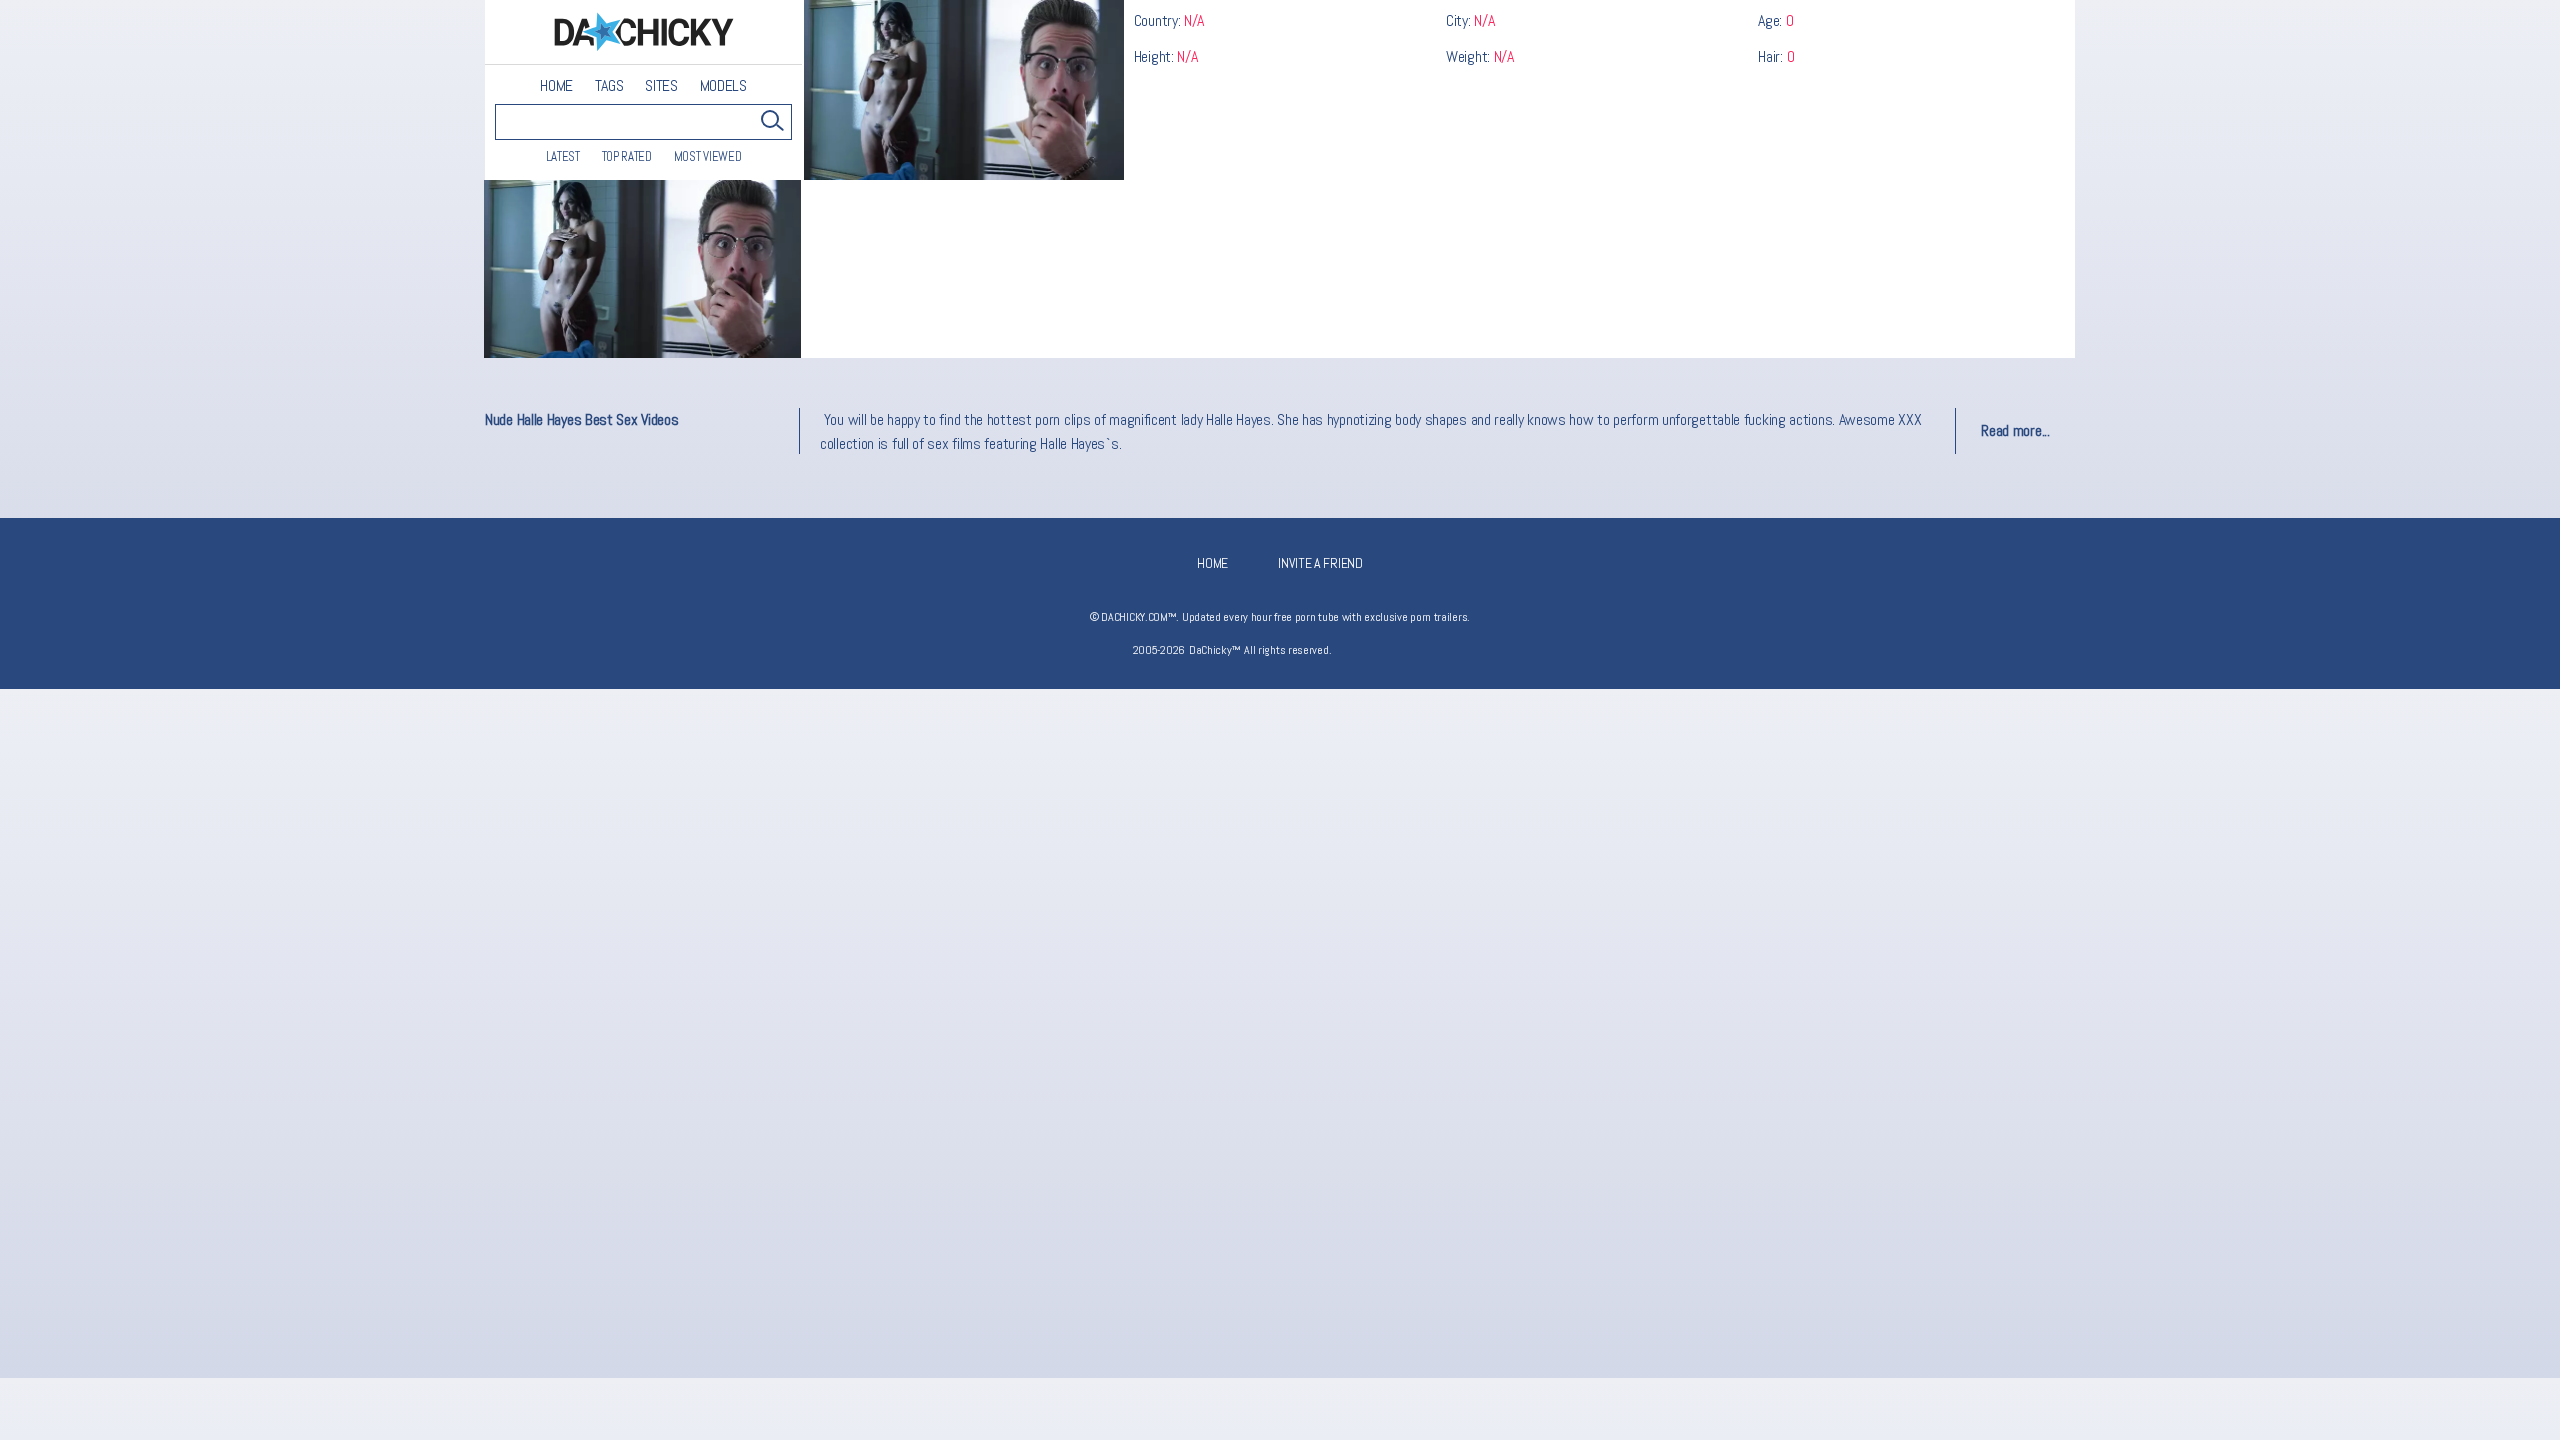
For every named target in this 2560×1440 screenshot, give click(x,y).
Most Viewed (708, 156)
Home (556, 86)
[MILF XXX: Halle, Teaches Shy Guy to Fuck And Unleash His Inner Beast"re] (642, 269)
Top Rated (627, 156)
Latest (563, 156)
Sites (661, 86)
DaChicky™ (643, 32)
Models (723, 86)
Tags (609, 86)
